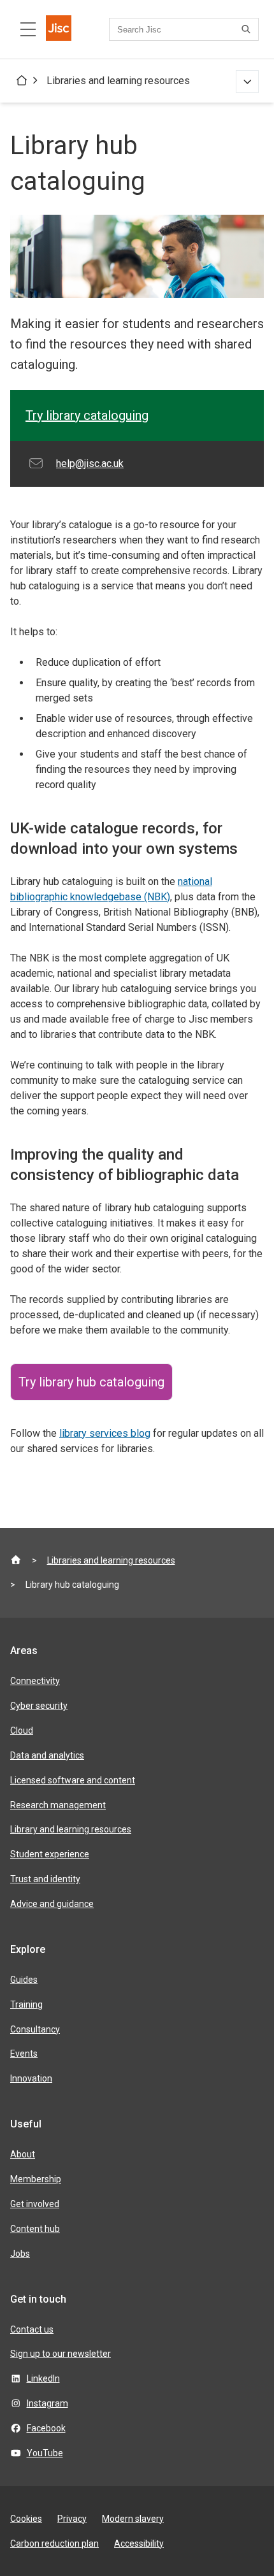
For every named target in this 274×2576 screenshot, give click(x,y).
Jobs (20, 2254)
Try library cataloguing (87, 415)
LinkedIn (43, 2378)
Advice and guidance (52, 1904)
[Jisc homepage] (59, 29)
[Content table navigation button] (28, 29)
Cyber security (39, 1706)
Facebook (46, 2428)
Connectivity (35, 1681)
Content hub (35, 2229)
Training (26, 2004)
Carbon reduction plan (54, 2544)
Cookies (26, 2519)
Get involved (35, 2204)
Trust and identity (45, 1879)
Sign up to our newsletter (61, 2354)
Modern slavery (133, 2519)
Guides (24, 1980)
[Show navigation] (247, 82)
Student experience (50, 1854)
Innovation (31, 2078)
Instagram (47, 2403)
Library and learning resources (71, 1829)
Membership (36, 2179)
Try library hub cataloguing (91, 1382)
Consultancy (35, 2029)
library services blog (105, 1433)
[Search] (248, 29)
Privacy (72, 2519)
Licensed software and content (73, 1780)
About (23, 2154)
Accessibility (139, 2544)
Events (24, 2054)
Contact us (32, 2329)
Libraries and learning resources (118, 81)
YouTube (45, 2453)
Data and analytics (47, 1755)
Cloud (22, 1731)
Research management (58, 1805)
